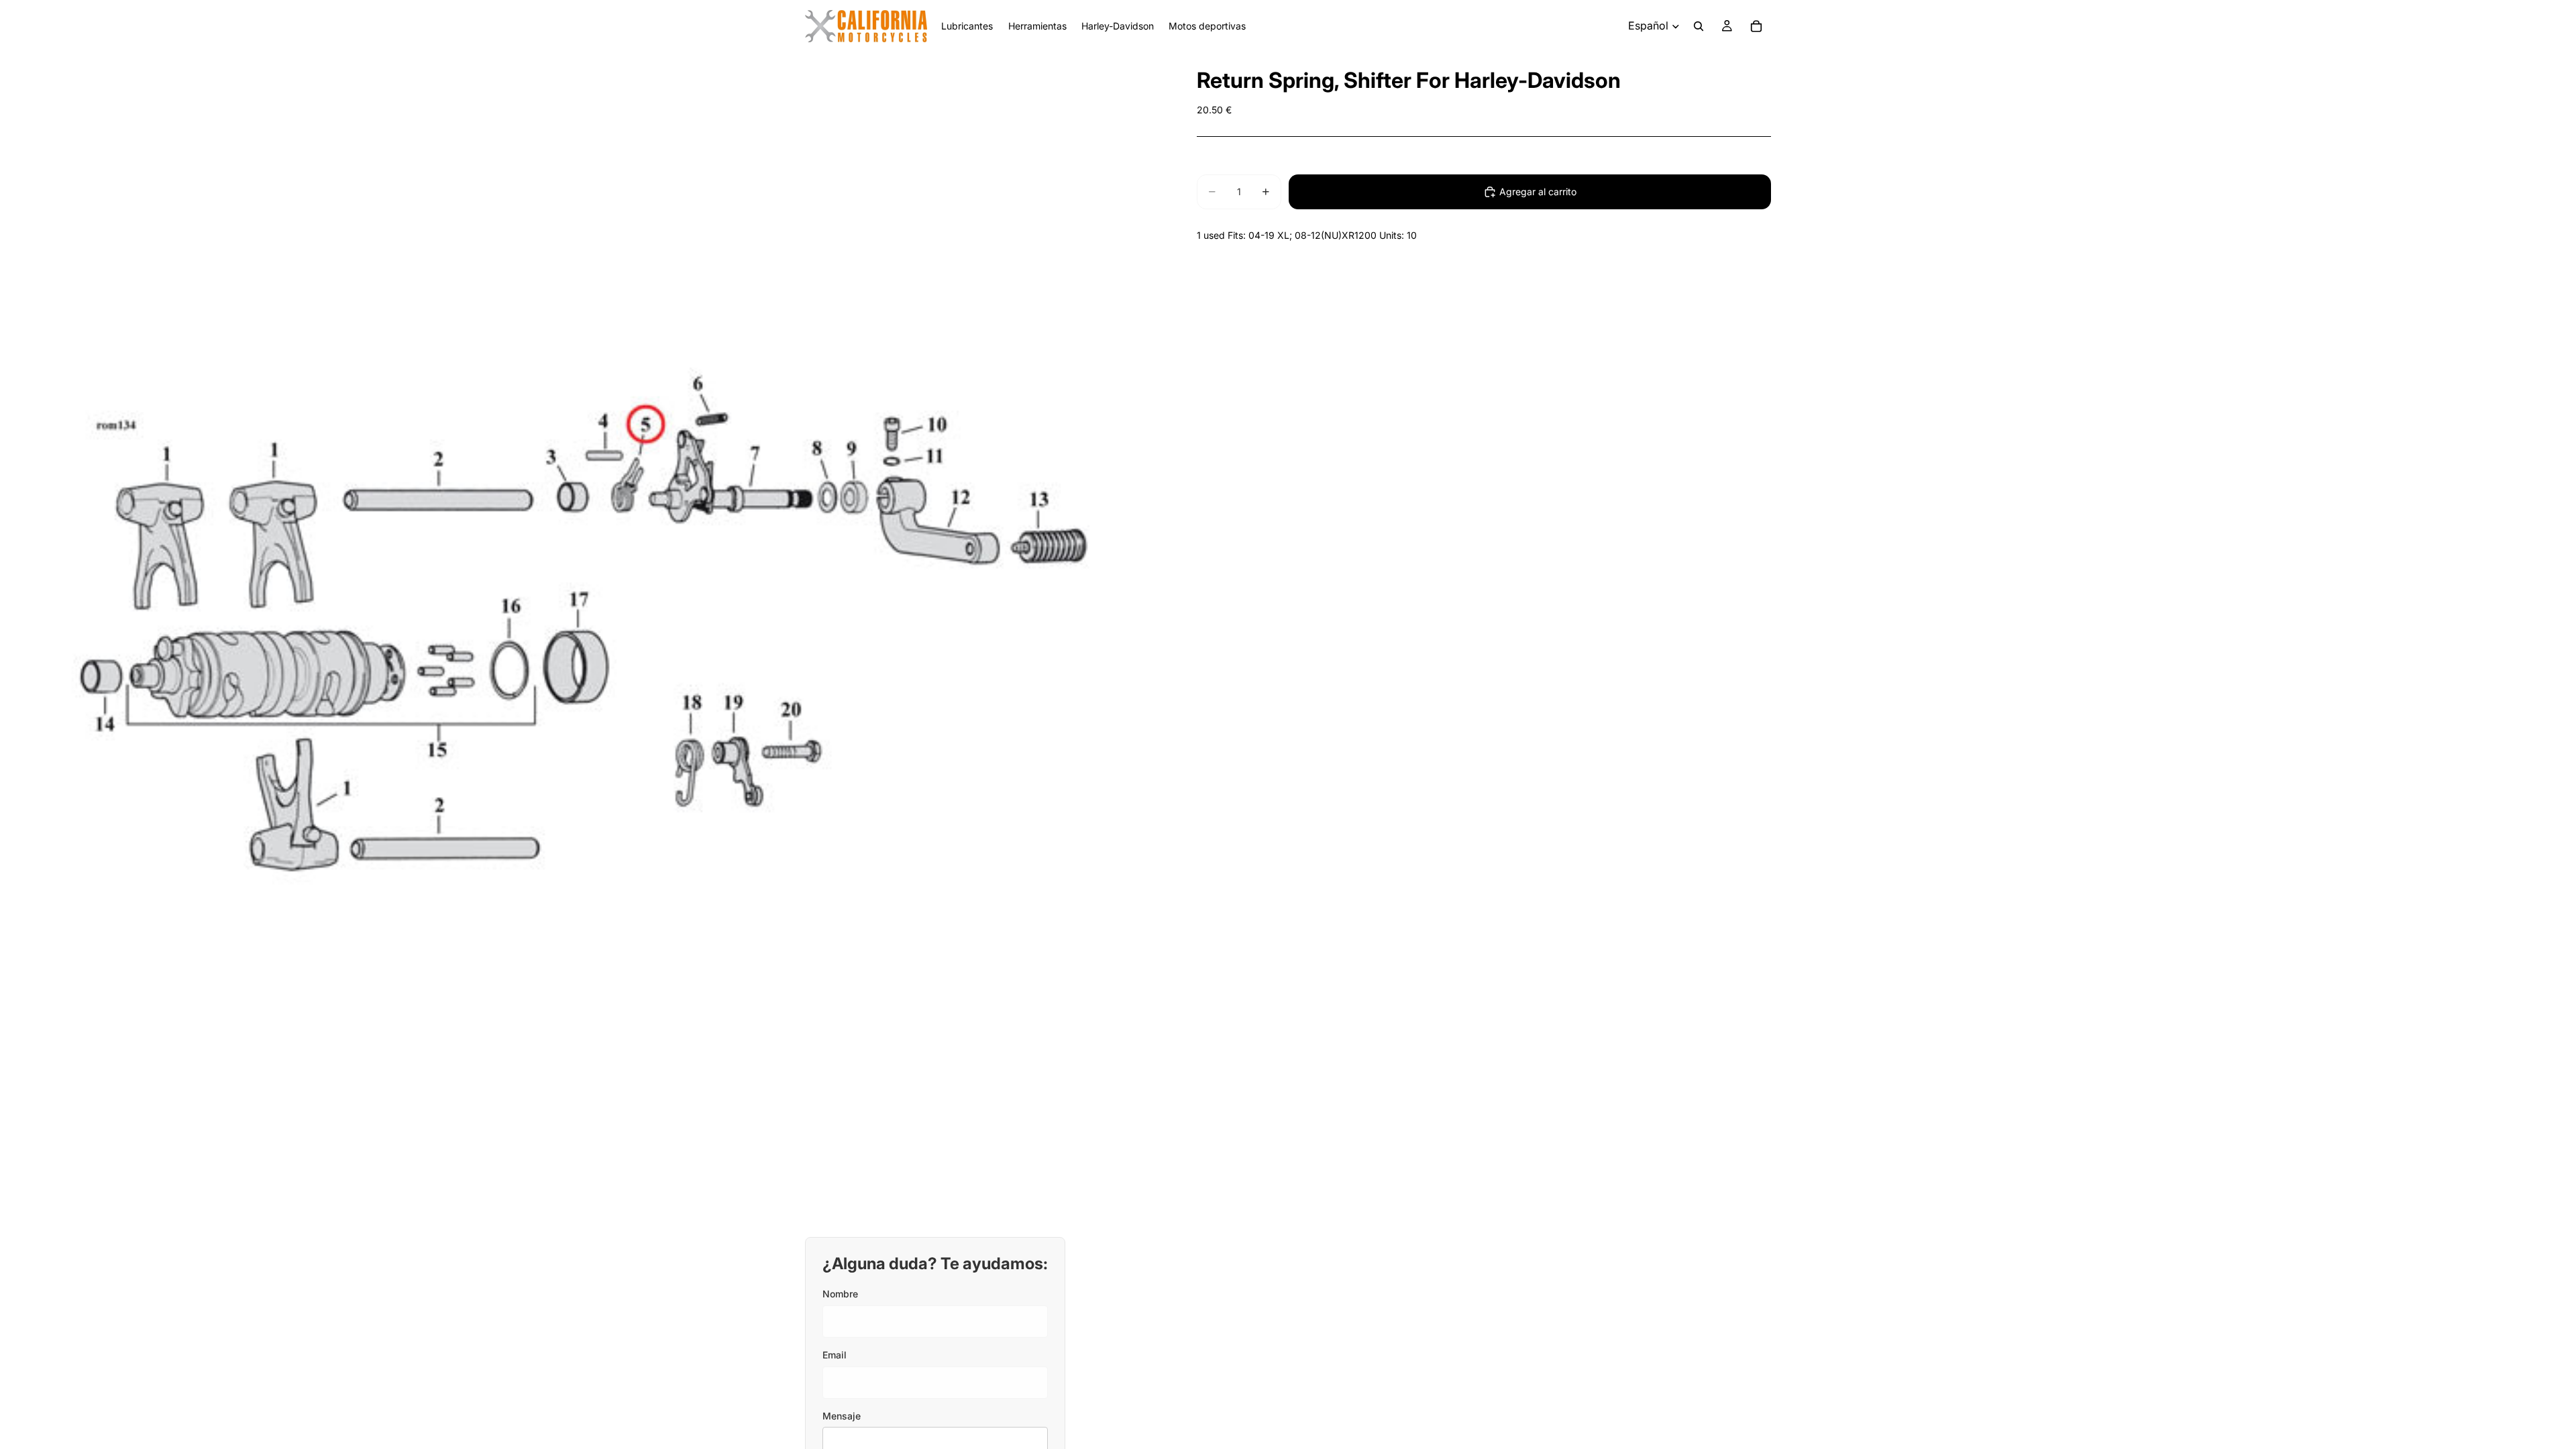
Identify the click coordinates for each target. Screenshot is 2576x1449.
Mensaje (842, 1416)
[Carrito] (1756, 26)
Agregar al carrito (1538, 192)
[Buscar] (1699, 26)
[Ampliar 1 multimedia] (582, 635)
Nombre (840, 1294)
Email (835, 1355)
